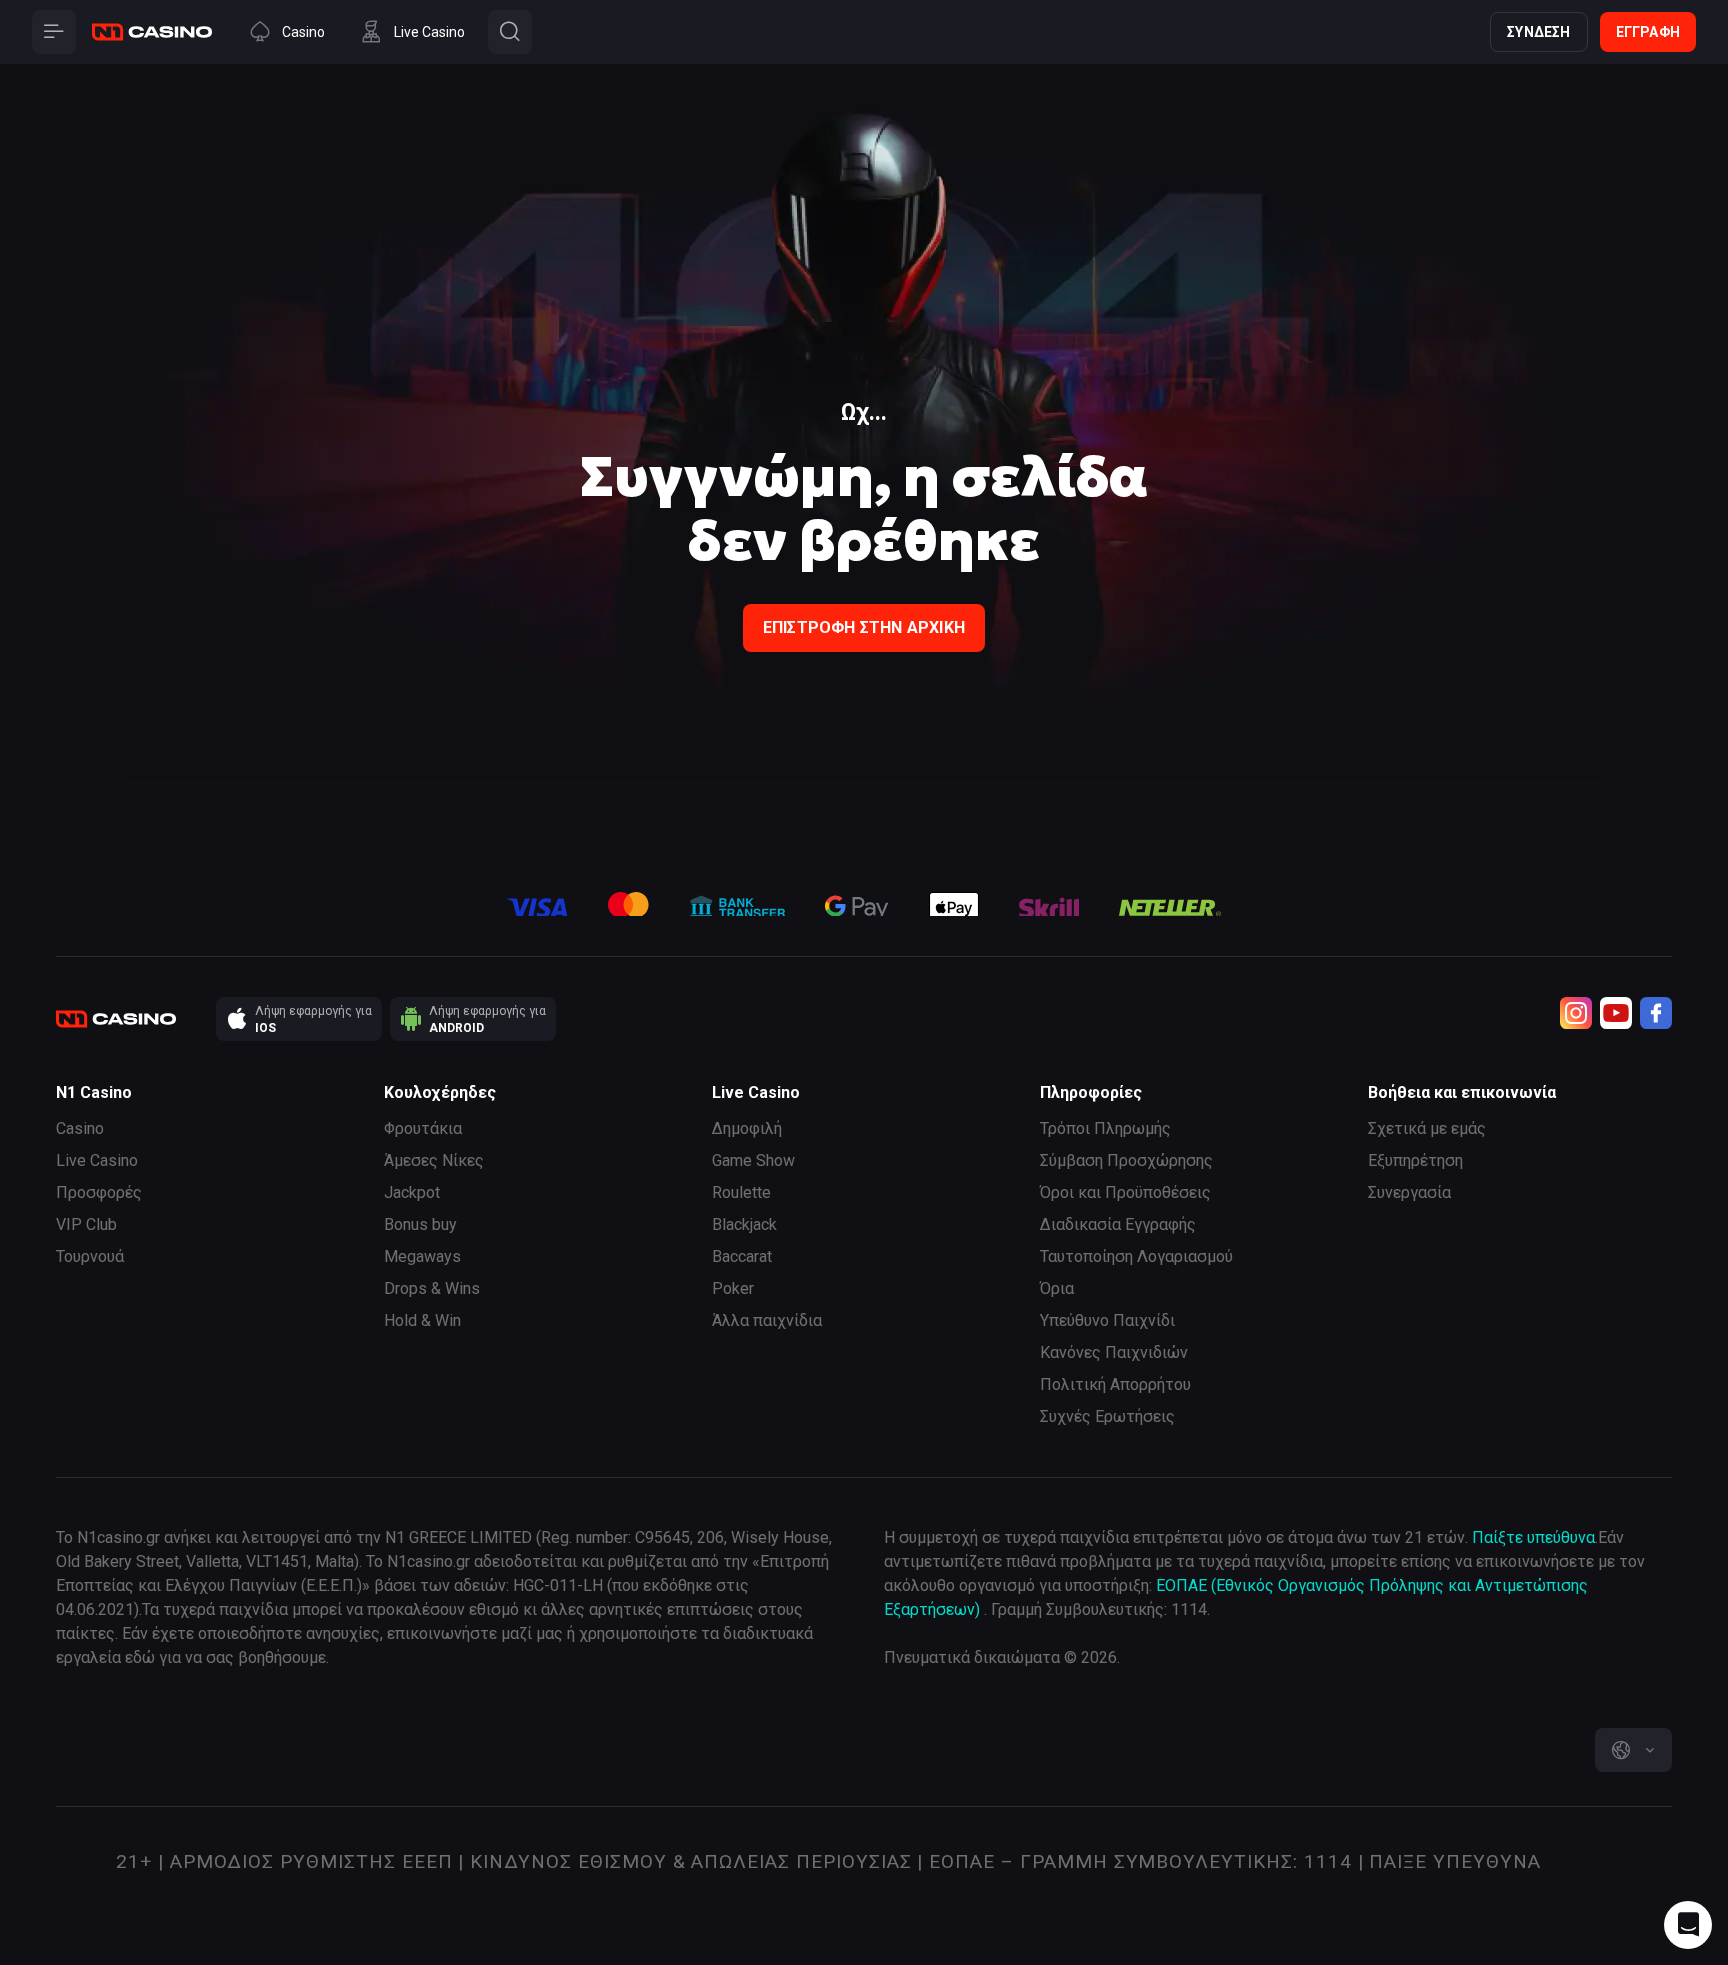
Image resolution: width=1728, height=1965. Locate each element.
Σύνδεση (1538, 32)
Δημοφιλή (747, 1128)
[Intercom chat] (1688, 1925)
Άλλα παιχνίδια (767, 1320)
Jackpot (412, 1192)
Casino (80, 1128)
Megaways (422, 1256)
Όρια (1057, 1288)
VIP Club (86, 1224)
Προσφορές (99, 1192)
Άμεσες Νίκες (434, 1160)
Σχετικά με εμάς (1427, 1128)
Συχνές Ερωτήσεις (1107, 1416)
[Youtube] (1616, 1013)
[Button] (54, 32)
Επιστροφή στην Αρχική (864, 627)
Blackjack (744, 1224)
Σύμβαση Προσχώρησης (1126, 1160)
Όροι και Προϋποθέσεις (1125, 1192)
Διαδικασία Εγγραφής (1118, 1224)
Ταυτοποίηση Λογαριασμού (1136, 1256)
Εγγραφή (1648, 32)
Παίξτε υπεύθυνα (1533, 1537)
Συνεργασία (1409, 1192)
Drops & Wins (432, 1288)
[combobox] (1633, 1750)
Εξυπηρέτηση (1415, 1160)
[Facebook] (1656, 1013)
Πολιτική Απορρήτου (1115, 1384)
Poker (733, 1288)
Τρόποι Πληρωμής (1105, 1128)
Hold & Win (422, 1320)
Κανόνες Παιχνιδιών (1114, 1352)
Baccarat (742, 1256)
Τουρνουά (90, 1256)
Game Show (753, 1160)
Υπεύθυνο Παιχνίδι (1107, 1320)
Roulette (741, 1192)
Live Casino (97, 1160)
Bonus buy (420, 1224)
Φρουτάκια (423, 1128)
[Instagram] (1576, 1013)
